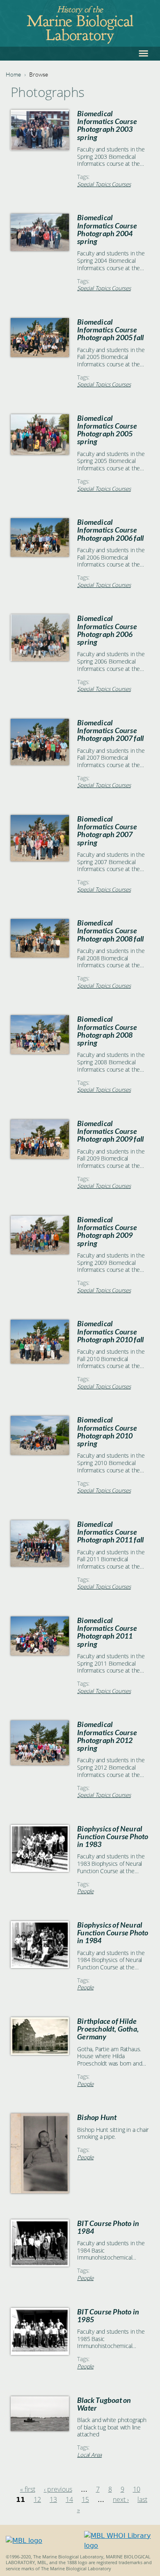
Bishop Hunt (97, 2117)
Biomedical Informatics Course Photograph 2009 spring (107, 1232)
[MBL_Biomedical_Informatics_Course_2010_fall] (40, 1361)
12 (37, 2499)
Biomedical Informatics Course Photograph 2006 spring (107, 630)
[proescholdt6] (40, 2053)
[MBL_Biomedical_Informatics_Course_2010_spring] (40, 1453)
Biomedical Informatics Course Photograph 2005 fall (110, 330)
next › (121, 2499)
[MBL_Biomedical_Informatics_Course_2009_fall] (40, 1157)
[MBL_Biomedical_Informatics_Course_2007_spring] (40, 859)
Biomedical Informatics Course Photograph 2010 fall (110, 1331)
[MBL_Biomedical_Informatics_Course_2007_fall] (40, 763)
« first (28, 2489)
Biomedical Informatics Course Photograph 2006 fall (110, 530)
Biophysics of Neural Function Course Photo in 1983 (113, 1837)
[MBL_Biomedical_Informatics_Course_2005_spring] (40, 453)
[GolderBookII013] (40, 2429)
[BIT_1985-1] (40, 2353)
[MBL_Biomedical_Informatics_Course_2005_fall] (40, 355)
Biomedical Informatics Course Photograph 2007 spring (107, 831)
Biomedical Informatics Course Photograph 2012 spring (107, 1736)
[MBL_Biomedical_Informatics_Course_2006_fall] (40, 554)
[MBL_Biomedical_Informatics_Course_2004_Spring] (40, 249)
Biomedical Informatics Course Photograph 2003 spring (107, 125)
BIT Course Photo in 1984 (108, 2227)
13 (53, 2499)
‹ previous (58, 2489)
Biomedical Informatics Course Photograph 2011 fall (110, 1532)
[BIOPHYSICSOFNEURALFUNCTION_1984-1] (40, 1966)
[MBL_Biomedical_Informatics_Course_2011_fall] (40, 1564)
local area (89, 2455)
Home (13, 74)
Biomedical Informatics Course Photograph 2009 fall (110, 1131)
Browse (39, 74)
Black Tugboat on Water (104, 2404)
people (85, 1891)
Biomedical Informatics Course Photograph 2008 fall (110, 931)
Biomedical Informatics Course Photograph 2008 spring (107, 1031)
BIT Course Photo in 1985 (108, 2316)
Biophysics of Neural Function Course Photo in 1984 (113, 1933)
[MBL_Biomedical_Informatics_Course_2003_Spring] (40, 148)
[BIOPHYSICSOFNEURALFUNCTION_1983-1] (40, 1870)
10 (137, 2489)
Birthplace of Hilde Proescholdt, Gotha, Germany (108, 2029)
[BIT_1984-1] (40, 2264)
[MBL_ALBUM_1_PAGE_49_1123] (40, 2191)
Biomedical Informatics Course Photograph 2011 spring (107, 1632)
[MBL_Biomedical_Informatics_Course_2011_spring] (40, 1653)
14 (69, 2499)
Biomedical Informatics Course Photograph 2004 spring (107, 229)
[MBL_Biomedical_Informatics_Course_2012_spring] (40, 1763)
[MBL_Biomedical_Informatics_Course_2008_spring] (40, 1052)
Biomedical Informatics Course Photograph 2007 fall (110, 730)
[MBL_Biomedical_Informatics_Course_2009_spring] (40, 1252)
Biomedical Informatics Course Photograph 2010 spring (107, 1432)
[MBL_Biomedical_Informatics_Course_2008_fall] (40, 955)
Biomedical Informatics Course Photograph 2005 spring (107, 430)
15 (85, 2499)
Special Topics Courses (104, 184)
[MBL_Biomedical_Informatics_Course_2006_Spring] (40, 659)
